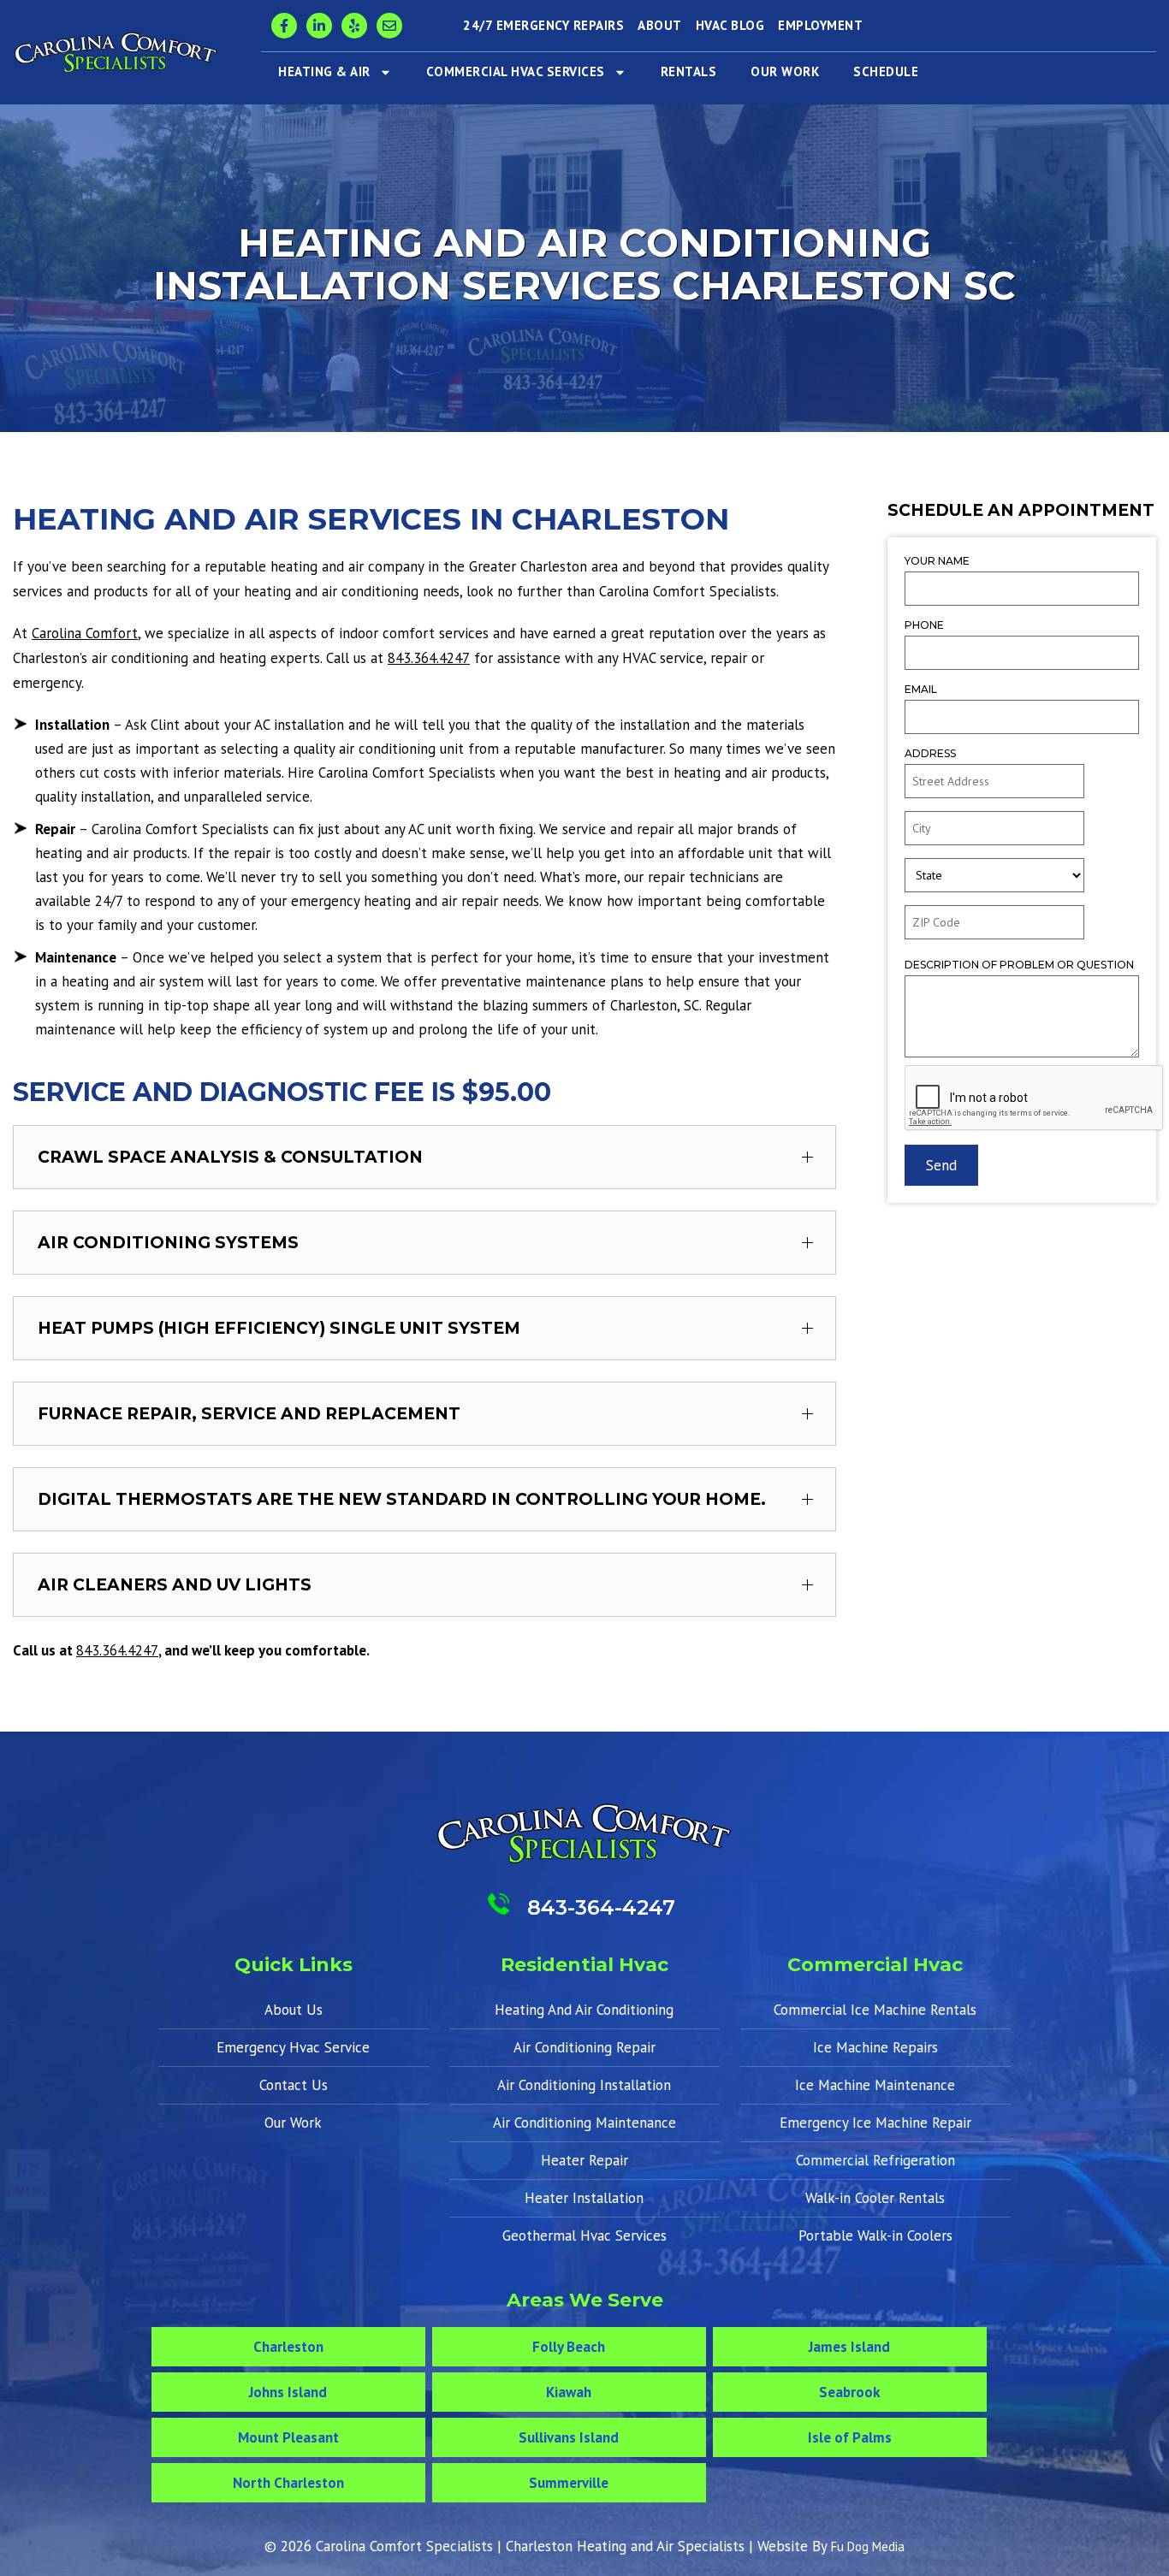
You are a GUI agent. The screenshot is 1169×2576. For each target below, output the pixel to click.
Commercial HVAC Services (516, 71)
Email (921, 689)
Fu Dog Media (868, 2546)
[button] (424, 1157)
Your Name (937, 561)
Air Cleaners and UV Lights (175, 1585)
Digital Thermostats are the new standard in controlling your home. (402, 1499)
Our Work (785, 71)
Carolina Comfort (85, 633)
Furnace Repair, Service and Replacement (249, 1414)
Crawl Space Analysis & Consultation (230, 1157)
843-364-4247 (601, 1907)
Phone (924, 625)
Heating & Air (324, 71)
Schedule (886, 71)
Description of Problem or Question (1019, 965)
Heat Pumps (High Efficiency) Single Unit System (279, 1328)
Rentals (689, 71)
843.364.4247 (429, 658)
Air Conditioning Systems (168, 1243)
